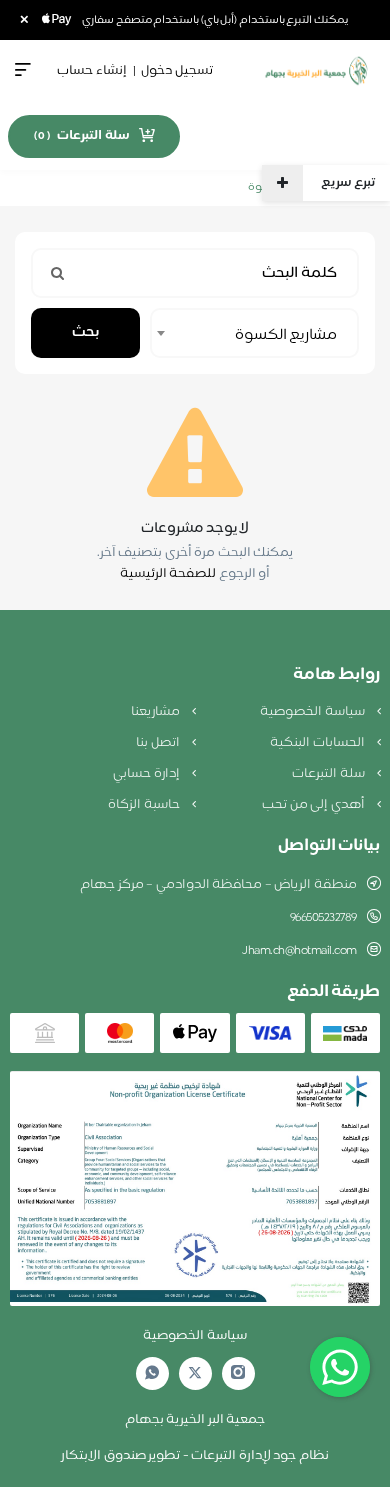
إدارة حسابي (147, 774)
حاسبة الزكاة (145, 805)
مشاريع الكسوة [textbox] (286, 335)
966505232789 (323, 918)
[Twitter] (195, 1373)
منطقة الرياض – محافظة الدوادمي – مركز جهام (218, 885)
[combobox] (254, 333)
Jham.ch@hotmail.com (299, 951)
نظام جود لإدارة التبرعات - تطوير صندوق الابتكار (195, 1456)
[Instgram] (238, 1373)
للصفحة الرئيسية (168, 574)
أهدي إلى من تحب (314, 805)
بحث (85, 332)
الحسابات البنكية (318, 743)
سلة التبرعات (329, 774)
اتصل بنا (159, 743)
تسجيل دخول (177, 71)
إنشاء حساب (92, 71)
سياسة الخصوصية (313, 712)
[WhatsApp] (152, 1373)
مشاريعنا (157, 712)
